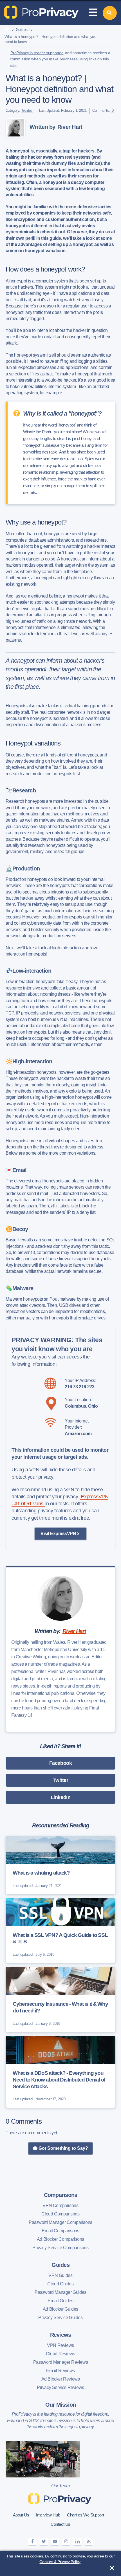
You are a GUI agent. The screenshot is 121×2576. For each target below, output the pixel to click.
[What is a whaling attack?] (60, 1865)
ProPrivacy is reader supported (37, 53)
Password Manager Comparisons (60, 2222)
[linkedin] (77, 2542)
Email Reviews (60, 2371)
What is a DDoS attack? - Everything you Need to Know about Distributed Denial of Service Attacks (59, 2080)
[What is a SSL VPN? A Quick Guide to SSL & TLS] (60, 1931)
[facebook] (32, 2542)
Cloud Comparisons (60, 2214)
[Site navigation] (93, 13)
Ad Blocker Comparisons (60, 2239)
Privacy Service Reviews (60, 2387)
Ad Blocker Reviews (61, 2379)
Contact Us (60, 2524)
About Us (21, 2515)
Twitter (60, 1780)
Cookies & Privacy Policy (60, 2562)
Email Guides (60, 2301)
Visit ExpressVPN (58, 1534)
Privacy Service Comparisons (60, 2248)
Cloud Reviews (60, 2354)
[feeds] (89, 2542)
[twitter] (44, 2542)
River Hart (70, 127)
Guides (22, 29)
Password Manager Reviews (60, 2362)
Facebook (61, 1763)
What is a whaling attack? (41, 1873)
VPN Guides (60, 2275)
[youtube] (55, 2542)
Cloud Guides (60, 2284)
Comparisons (61, 2195)
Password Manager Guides (60, 2292)
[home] (7, 30)
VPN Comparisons (60, 2205)
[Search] (110, 13)
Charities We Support (85, 2515)
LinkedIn (61, 1797)
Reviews (61, 2335)
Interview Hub (48, 2515)
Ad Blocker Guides (60, 2309)
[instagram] (66, 2542)
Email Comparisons (60, 2231)
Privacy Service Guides (60, 2318)
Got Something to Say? (63, 2148)
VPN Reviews (60, 2345)
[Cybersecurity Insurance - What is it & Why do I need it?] (60, 1999)
